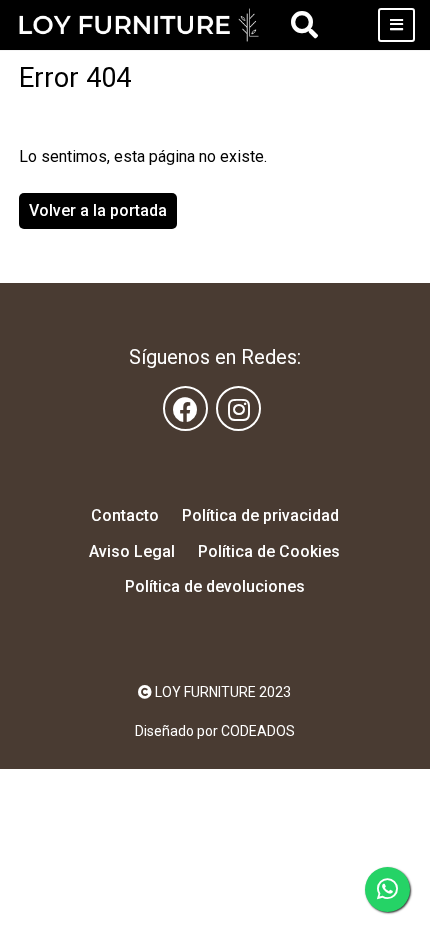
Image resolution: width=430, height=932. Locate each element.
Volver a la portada (98, 210)
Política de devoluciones (215, 586)
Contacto (125, 515)
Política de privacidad (260, 515)
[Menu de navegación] (396, 25)
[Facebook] (185, 408)
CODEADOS (258, 731)
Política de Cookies (269, 551)
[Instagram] (238, 408)
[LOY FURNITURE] (139, 25)
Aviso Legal (132, 551)
